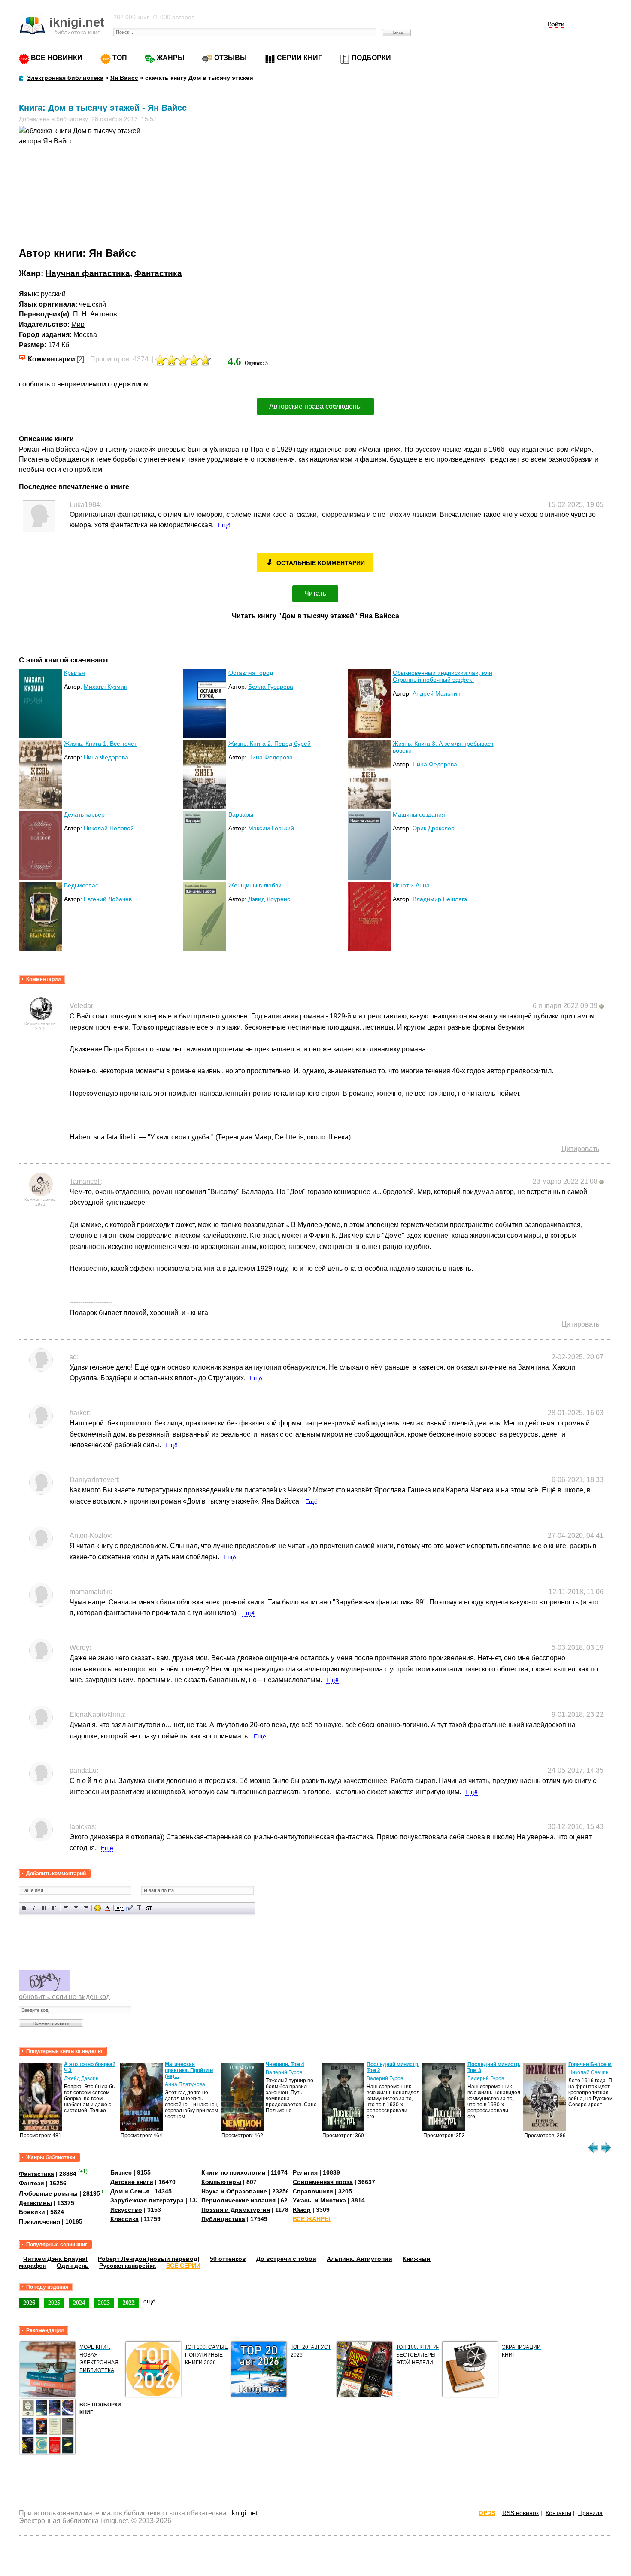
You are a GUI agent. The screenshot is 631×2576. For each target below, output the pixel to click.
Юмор (302, 2210)
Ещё (224, 525)
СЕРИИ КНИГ (299, 58)
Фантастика (158, 273)
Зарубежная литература (147, 2200)
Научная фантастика (88, 273)
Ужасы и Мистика (319, 2200)
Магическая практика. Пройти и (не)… (189, 2070)
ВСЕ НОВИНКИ (57, 58)
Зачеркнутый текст (54, 1908)
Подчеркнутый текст (44, 1908)
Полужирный (24, 1908)
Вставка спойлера (149, 1908)
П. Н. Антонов (95, 314)
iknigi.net (244, 2513)
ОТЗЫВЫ (231, 58)
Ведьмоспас (81, 885)
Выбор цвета (108, 1908)
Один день (73, 2266)
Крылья (74, 673)
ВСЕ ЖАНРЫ (312, 2219)
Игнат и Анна (411, 885)
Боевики (32, 2212)
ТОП (120, 58)
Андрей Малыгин (437, 693)
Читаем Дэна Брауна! (55, 2259)
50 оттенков (228, 2259)
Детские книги (132, 2182)
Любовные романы (48, 2193)
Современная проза (323, 2182)
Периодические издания (238, 2200)
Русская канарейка (127, 2266)
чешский (93, 304)
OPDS (487, 2513)
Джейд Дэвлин (81, 2078)
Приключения (39, 2221)
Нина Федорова (106, 757)
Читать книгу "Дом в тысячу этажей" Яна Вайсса (315, 616)
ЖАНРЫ (171, 58)
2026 (29, 2303)
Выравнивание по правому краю (86, 1908)
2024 (79, 2303)
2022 (129, 2303)
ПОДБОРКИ (371, 58)
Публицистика (223, 2219)
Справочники (313, 2191)
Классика (124, 2219)
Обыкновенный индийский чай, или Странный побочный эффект (443, 676)
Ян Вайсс (112, 253)
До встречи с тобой (286, 2259)
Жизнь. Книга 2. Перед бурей (270, 744)
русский (53, 294)
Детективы (35, 2203)
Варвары (241, 814)
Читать (315, 594)
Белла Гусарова (271, 687)
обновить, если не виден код (64, 1997)
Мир (78, 324)
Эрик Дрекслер (434, 828)
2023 (104, 2303)
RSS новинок (520, 2513)
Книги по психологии (234, 2172)
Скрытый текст (120, 1908)
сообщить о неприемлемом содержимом (84, 384)
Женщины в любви (255, 885)
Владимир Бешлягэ (440, 899)
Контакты (558, 2513)
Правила (590, 2513)
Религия (305, 2172)
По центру (76, 1908)
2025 (54, 2303)
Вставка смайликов (98, 1908)
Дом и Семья (130, 2191)
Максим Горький (271, 828)
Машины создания (419, 814)
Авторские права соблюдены (315, 406)
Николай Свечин (589, 2072)
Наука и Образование (234, 2191)
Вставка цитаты (129, 1908)
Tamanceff (85, 1181)
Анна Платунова (185, 2084)
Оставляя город (251, 673)
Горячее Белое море (595, 2064)
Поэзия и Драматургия (236, 2210)
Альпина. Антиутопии (359, 2259)
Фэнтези (32, 2183)
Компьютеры (221, 2182)
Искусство (126, 2210)
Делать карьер (84, 814)
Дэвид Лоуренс (269, 899)
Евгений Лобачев (108, 899)
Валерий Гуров (284, 2072)
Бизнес (121, 2172)
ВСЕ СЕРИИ (183, 2266)
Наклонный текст (34, 1908)
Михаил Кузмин (106, 687)
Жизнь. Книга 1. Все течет (100, 744)
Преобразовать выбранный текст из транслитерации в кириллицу (139, 1908)
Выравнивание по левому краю (66, 1908)
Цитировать (580, 1149)
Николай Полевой (109, 828)
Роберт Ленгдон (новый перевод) (149, 2259)
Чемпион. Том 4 (285, 2064)
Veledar (81, 1006)
